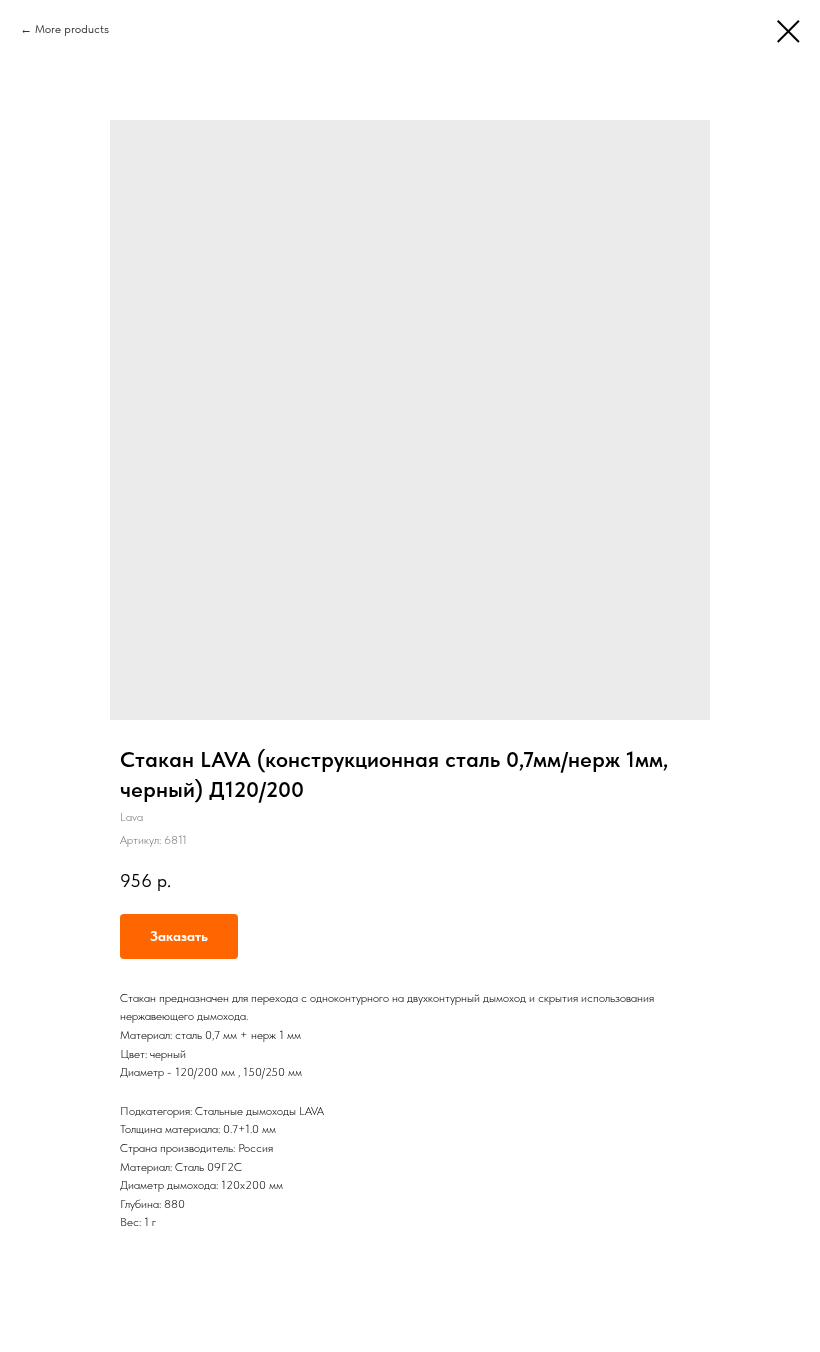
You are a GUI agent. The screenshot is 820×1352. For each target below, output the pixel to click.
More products (72, 29)
